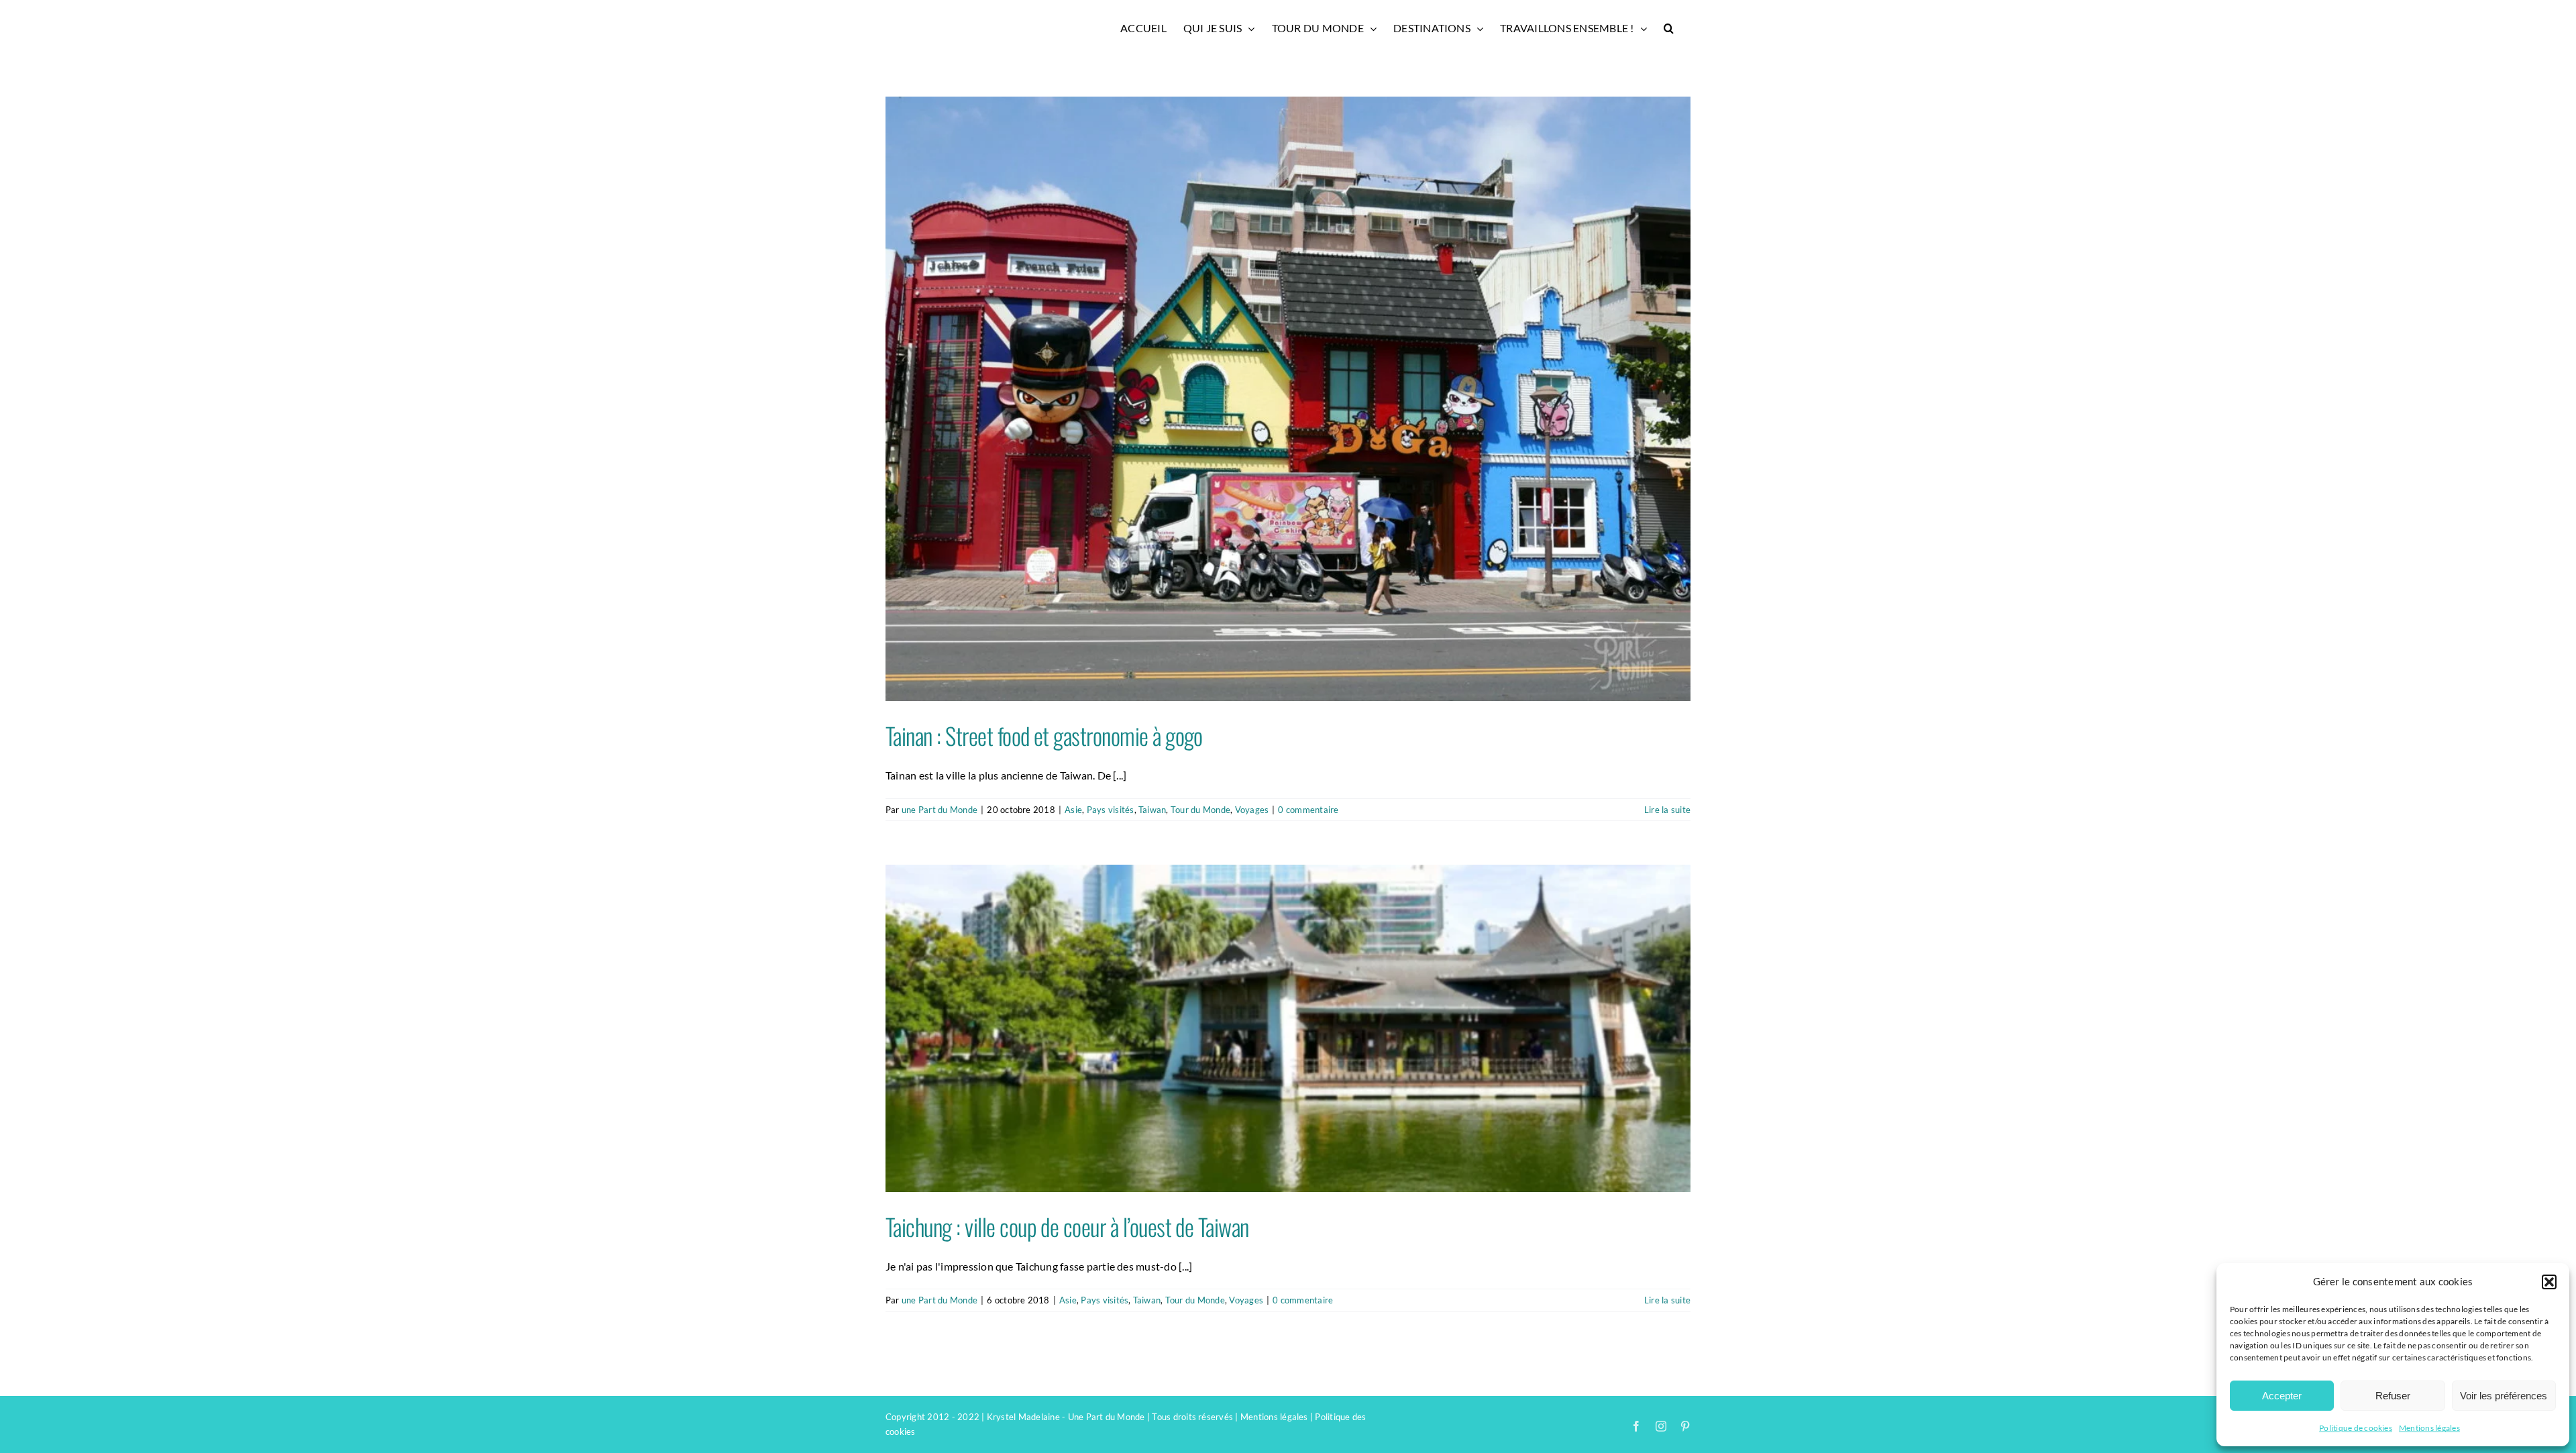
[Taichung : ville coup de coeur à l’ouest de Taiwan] (1288, 1028)
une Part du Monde (940, 810)
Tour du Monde (1200, 810)
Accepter (2282, 1396)
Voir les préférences (2504, 1396)
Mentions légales (2429, 1428)
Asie (1073, 810)
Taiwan (1152, 810)
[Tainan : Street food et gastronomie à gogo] (1288, 399)
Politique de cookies (2356, 1428)
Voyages (1252, 810)
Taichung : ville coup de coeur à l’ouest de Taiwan (1067, 1226)
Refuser (2393, 1396)
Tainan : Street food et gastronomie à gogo (1044, 735)
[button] (2549, 1282)
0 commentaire (1308, 810)
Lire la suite (1667, 810)
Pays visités (1111, 810)
